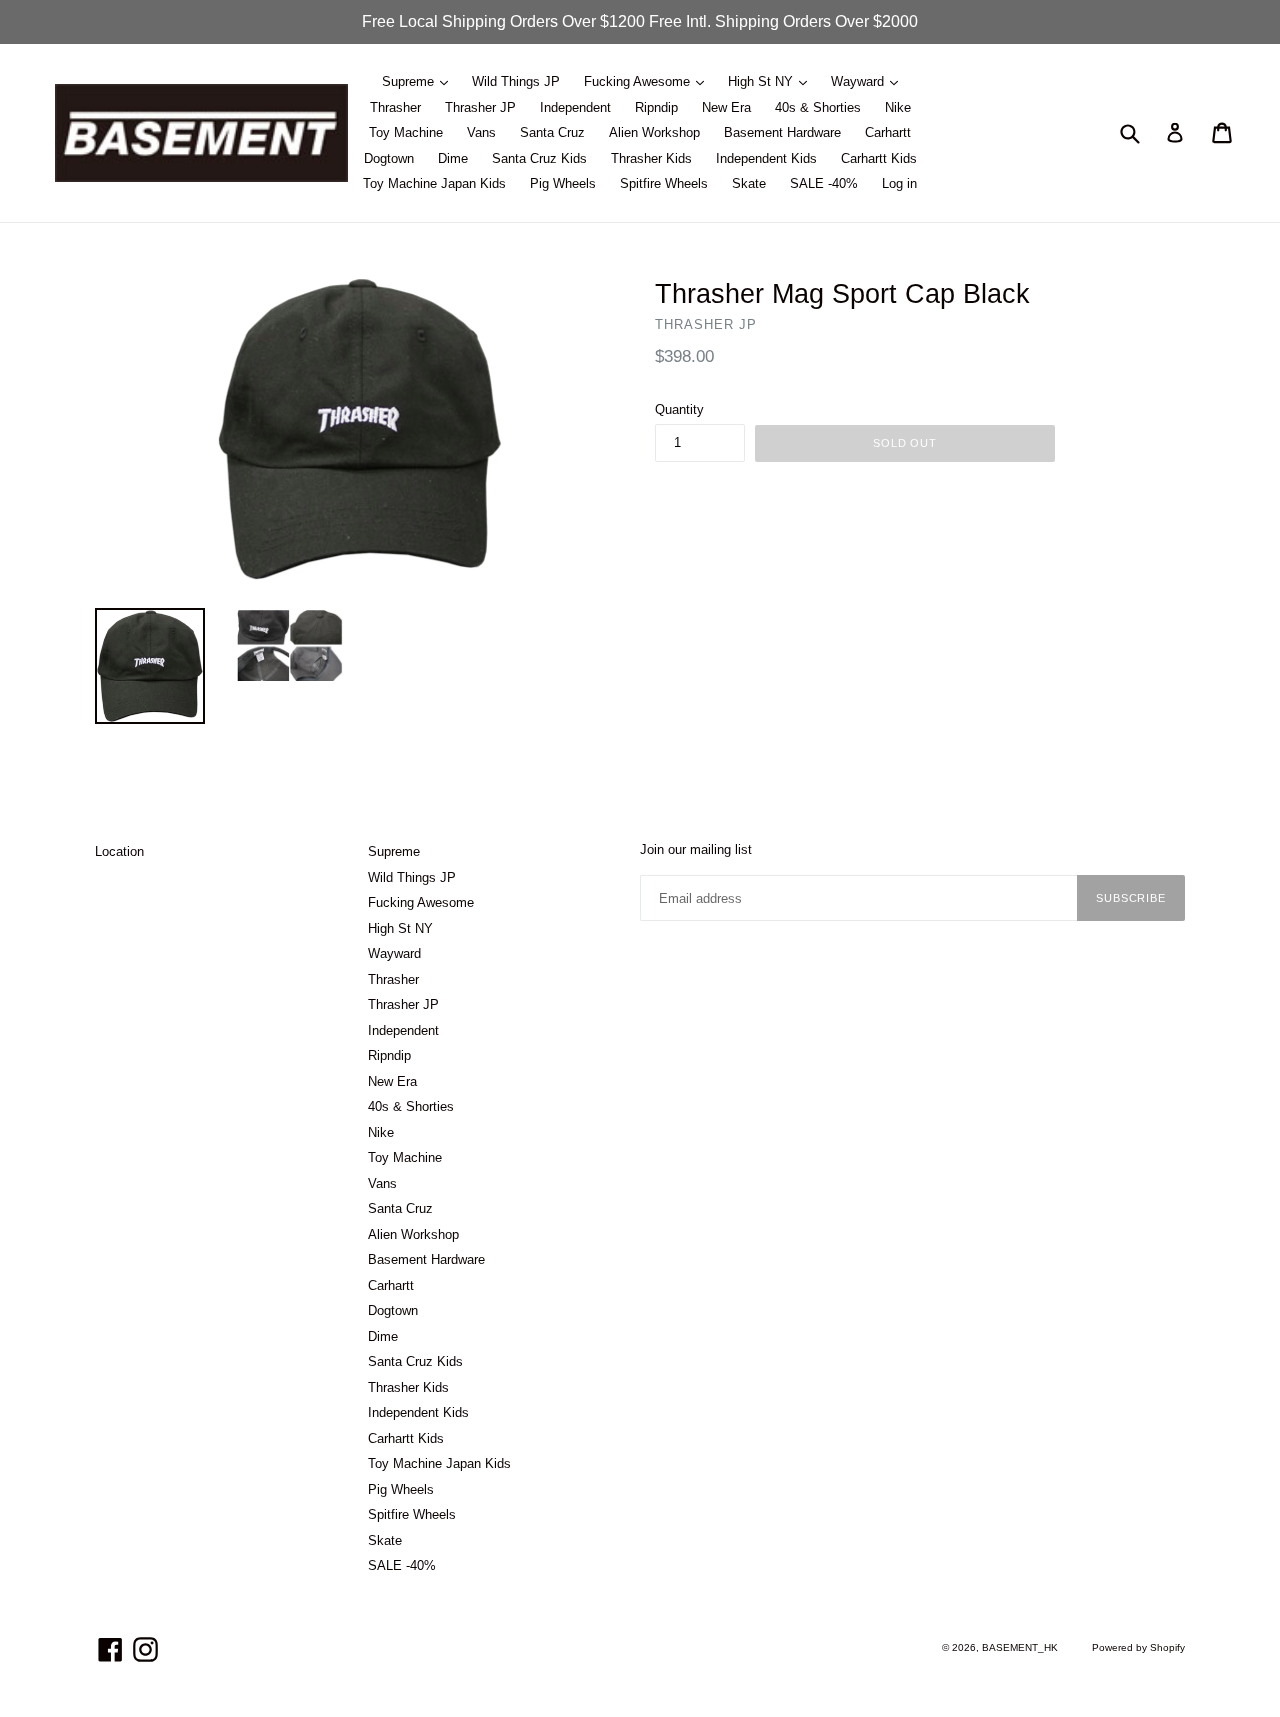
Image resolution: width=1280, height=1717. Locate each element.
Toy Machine (406, 132)
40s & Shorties (818, 107)
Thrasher (395, 107)
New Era (726, 107)
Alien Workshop (654, 132)
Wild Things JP (516, 81)
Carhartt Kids (879, 158)
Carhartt (888, 132)
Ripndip (656, 107)
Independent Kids (766, 158)
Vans (481, 132)
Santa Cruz (552, 132)
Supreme (410, 81)
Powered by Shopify (1138, 1647)
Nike (898, 107)
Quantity (679, 409)
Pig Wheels (563, 183)
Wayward (859, 81)
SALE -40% (824, 183)
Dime (453, 158)
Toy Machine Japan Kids (434, 183)
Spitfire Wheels (664, 183)
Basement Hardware (782, 132)
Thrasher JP (480, 107)
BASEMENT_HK (1020, 1647)
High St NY (762, 81)
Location (119, 851)
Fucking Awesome (639, 81)
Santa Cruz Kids (539, 158)
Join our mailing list (696, 849)
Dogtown (389, 158)
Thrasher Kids (651, 158)
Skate (749, 183)
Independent (575, 107)
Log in (899, 183)
